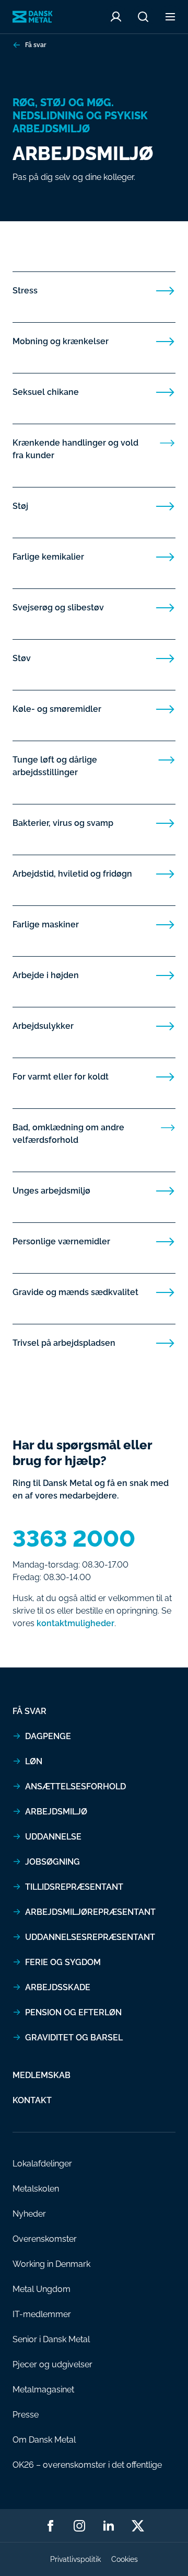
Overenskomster (45, 2239)
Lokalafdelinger (42, 2164)
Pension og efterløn (73, 2012)
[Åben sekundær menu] (170, 17)
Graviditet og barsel (74, 2038)
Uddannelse (53, 1837)
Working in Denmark (51, 2264)
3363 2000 (74, 1539)
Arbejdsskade (58, 1987)
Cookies (125, 2559)
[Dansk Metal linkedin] (109, 2526)
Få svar (36, 45)
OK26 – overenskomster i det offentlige (87, 2465)
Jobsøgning (52, 1862)
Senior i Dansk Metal (51, 2339)
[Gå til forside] (33, 17)
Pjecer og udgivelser (52, 2364)
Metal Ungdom (42, 2289)
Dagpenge (48, 1736)
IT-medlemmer (42, 2314)
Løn (34, 1761)
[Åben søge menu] (143, 17)
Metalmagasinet (43, 2390)
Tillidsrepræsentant (74, 1887)
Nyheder (29, 2214)
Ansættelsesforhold (75, 1786)
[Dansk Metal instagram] (79, 2526)
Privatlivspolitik (75, 2559)
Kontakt (32, 2100)
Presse (26, 2415)
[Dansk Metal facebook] (50, 2526)
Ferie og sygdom (63, 1962)
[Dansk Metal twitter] (138, 2526)
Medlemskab (42, 2075)
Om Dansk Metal (44, 2440)
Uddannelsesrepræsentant (90, 1937)
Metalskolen (36, 2189)
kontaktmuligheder (75, 1623)
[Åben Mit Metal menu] (116, 17)
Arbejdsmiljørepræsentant (90, 1912)
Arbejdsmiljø (56, 1812)
